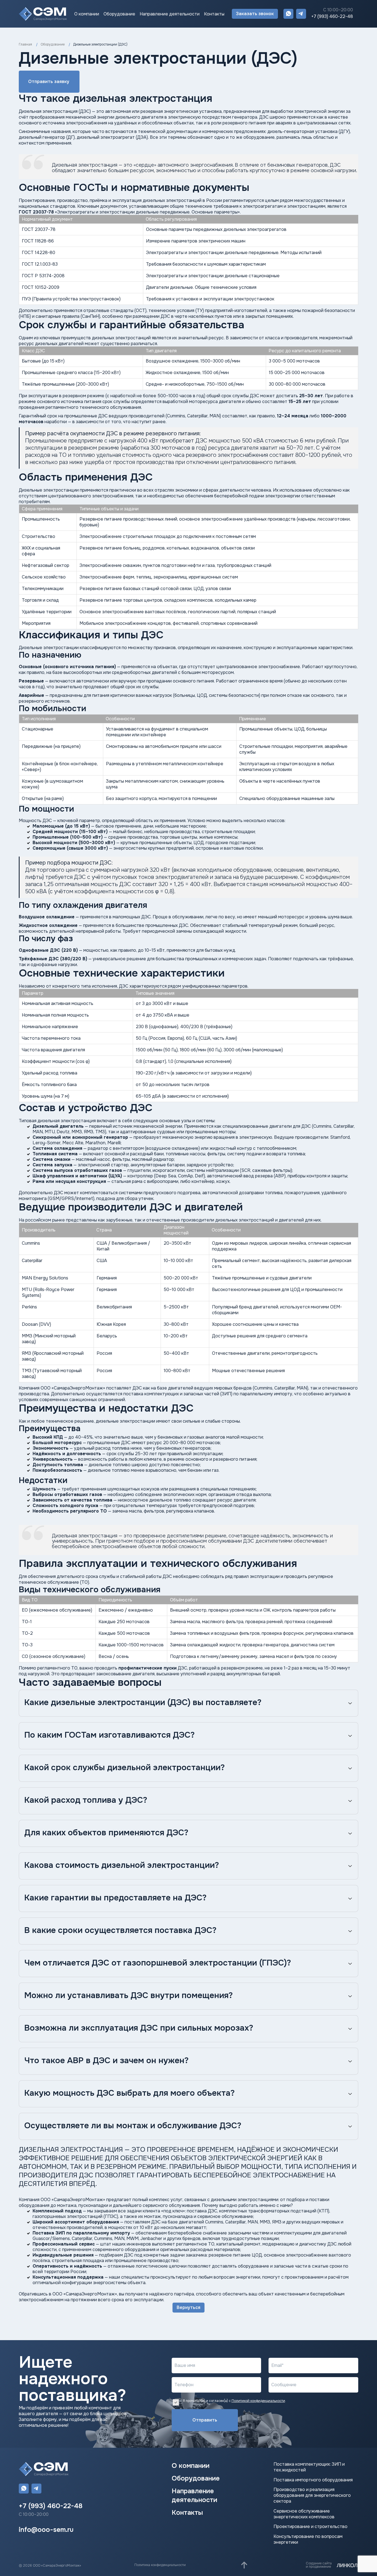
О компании (87, 14)
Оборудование (119, 14)
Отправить (205, 2420)
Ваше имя (185, 2365)
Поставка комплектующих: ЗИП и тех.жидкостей (309, 2467)
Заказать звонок (255, 14)
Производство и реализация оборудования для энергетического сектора (312, 2495)
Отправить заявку (49, 82)
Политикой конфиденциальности (258, 2401)
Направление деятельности (170, 14)
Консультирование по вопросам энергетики (308, 2539)
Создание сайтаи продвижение (319, 2565)
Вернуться (189, 2307)
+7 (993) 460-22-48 (332, 17)
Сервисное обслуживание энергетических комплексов (304, 2514)
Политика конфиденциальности (160, 2565)
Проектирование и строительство (310, 2527)
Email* (278, 2365)
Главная (25, 44)
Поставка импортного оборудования (313, 2480)
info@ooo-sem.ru (46, 2530)
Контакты (214, 14)
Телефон (184, 2385)
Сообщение (284, 2385)
